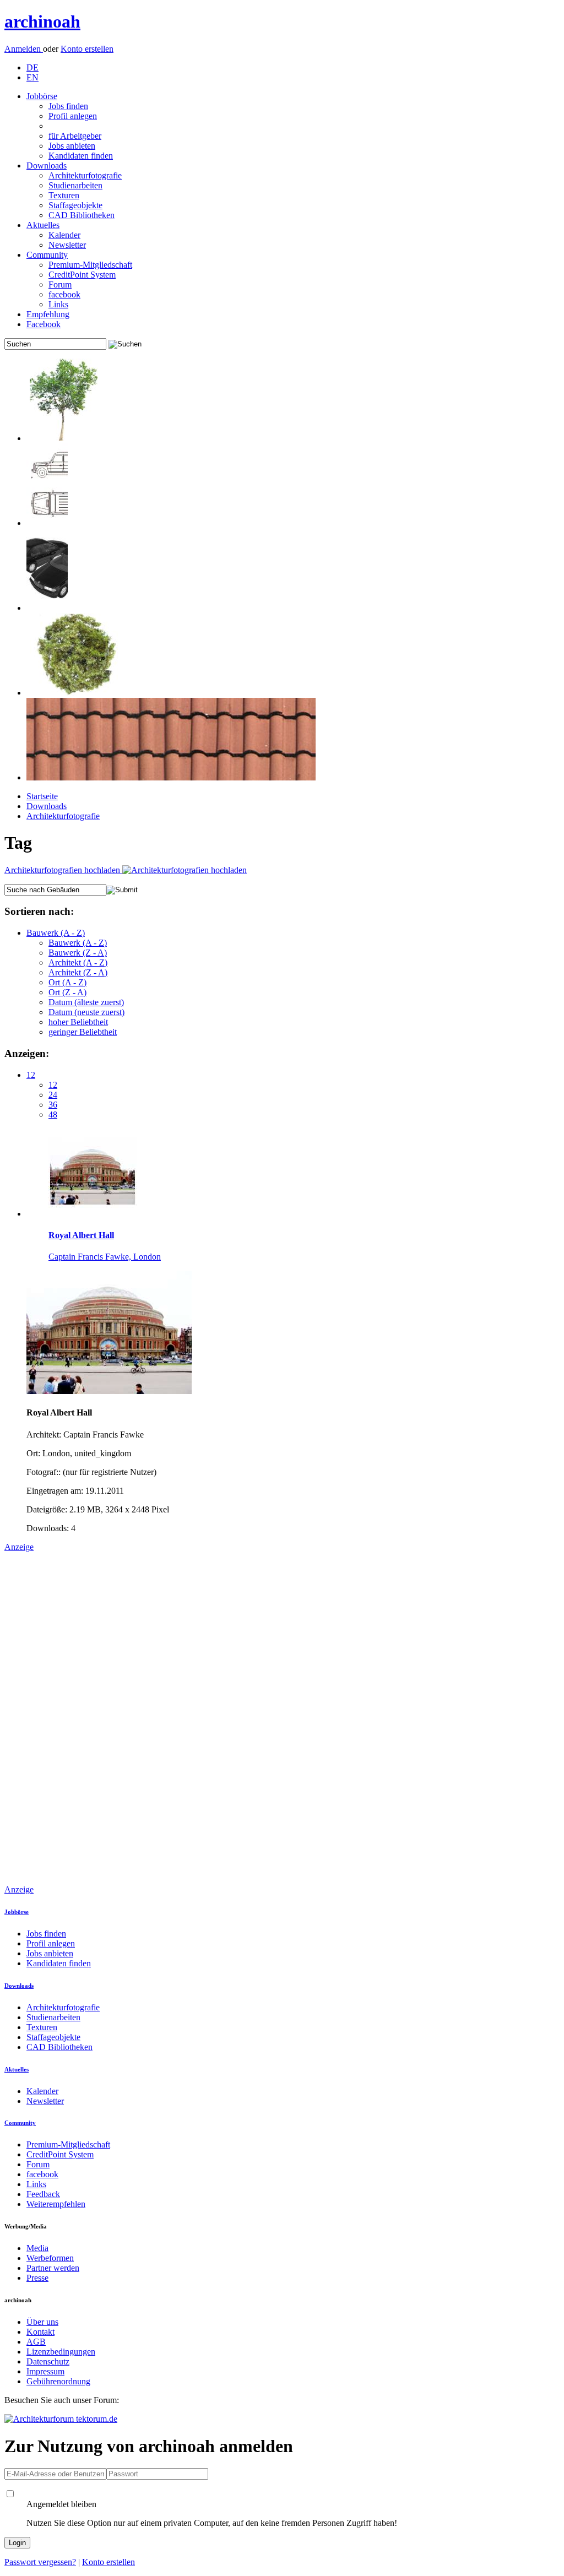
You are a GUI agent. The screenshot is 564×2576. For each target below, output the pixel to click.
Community (47, 255)
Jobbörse (42, 96)
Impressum (45, 2371)
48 (53, 1115)
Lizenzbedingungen (61, 2352)
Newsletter (67, 245)
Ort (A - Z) (67, 982)
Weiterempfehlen (56, 2204)
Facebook (44, 324)
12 (31, 1075)
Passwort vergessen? (40, 2562)
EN (32, 77)
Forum (60, 284)
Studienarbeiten (75, 185)
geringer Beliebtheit (83, 1032)
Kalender (64, 235)
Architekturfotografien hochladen (63, 870)
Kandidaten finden (81, 156)
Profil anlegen (73, 116)
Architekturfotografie (85, 175)
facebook (64, 294)
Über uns (42, 2322)
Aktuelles (43, 225)
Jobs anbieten (72, 146)
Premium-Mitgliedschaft (90, 265)
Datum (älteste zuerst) (86, 1002)
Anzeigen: (27, 1053)
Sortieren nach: (39, 911)
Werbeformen (50, 2258)
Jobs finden (68, 106)
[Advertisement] (48, 1717)
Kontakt (40, 2332)
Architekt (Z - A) (78, 972)
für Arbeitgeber (75, 136)
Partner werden (53, 2268)
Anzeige (19, 1547)
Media (37, 2248)
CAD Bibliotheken (82, 215)
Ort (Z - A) (67, 992)
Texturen (64, 195)
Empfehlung (48, 314)
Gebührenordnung (58, 2381)
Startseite (42, 796)
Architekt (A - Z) (78, 962)
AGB (36, 2342)
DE (32, 67)
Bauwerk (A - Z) (56, 933)
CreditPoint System (82, 275)
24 (53, 1095)
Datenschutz (48, 2361)
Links (58, 304)
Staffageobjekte (75, 205)
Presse (37, 2278)
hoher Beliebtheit (78, 1022)
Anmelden (24, 49)
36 (53, 1105)
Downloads (47, 166)
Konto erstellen (87, 49)
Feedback (43, 2194)
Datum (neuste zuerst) (86, 1012)
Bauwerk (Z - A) (78, 953)
